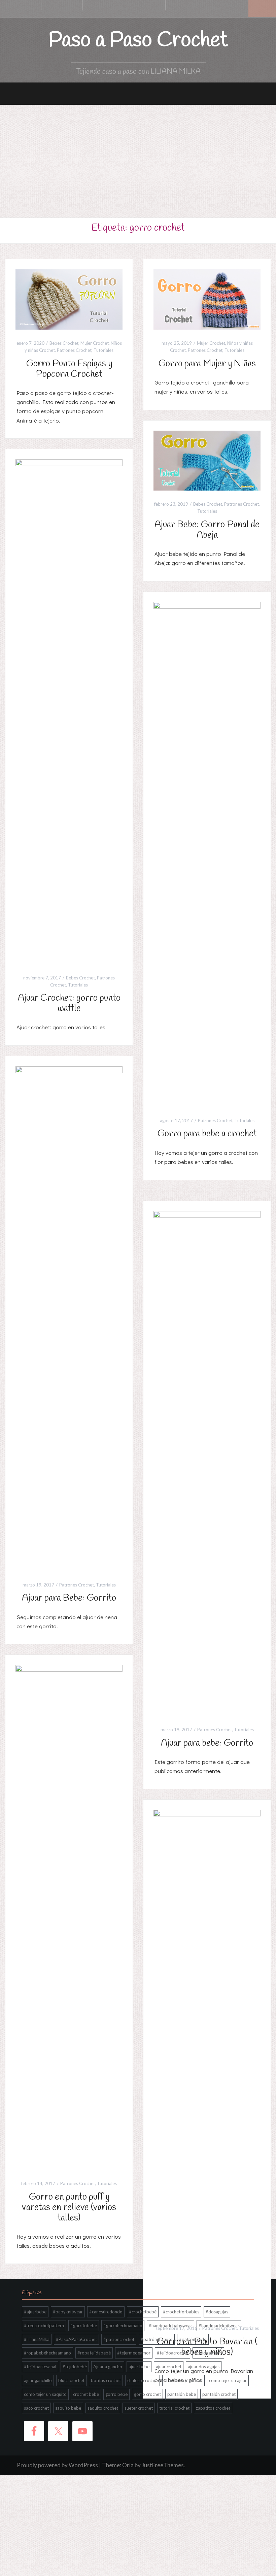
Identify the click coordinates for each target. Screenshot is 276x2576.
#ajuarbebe (35, 2312)
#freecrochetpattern (44, 2326)
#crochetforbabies (181, 2312)
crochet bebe (86, 2394)
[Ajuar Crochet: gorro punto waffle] (69, 711)
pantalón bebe (182, 2394)
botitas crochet (106, 2380)
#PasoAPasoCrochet (76, 2339)
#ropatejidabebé (94, 2353)
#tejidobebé (75, 2367)
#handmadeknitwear (219, 2326)
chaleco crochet (143, 2380)
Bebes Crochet (64, 343)
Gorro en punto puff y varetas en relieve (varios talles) (69, 2207)
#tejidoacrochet (172, 2353)
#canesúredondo (106, 2312)
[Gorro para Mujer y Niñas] (207, 299)
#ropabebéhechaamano (47, 2353)
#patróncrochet (119, 2339)
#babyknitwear (68, 2312)
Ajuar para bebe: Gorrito (207, 1743)
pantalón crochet (219, 2394)
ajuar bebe (139, 2367)
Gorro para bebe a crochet (207, 1134)
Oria (128, 2465)
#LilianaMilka (37, 2339)
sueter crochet (139, 2408)
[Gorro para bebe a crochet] (207, 854)
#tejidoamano (208, 2353)
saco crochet (36, 2408)
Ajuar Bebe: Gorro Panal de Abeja (207, 530)
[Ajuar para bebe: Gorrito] (207, 1463)
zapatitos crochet (213, 2408)
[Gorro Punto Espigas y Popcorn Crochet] (69, 299)
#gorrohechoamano (123, 2326)
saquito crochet (103, 2408)
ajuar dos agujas (204, 2367)
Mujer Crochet (95, 343)
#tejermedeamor (134, 2353)
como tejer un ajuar (228, 2380)
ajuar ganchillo (38, 2380)
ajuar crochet (169, 2367)
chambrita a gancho (183, 2380)
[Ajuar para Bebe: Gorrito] (69, 1318)
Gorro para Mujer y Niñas (207, 364)
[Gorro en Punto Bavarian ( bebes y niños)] (207, 2062)
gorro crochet (147, 2394)
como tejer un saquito (45, 2394)
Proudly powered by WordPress (57, 2465)
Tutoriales (103, 350)
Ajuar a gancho (108, 2367)
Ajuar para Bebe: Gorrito (69, 1598)
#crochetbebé (143, 2312)
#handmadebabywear (170, 2326)
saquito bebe (68, 2408)
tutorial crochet (174, 2408)
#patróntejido (193, 2339)
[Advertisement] (138, 155)
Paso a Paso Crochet (138, 41)
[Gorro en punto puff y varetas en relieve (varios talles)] (69, 1917)
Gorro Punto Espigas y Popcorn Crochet (69, 369)
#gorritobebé (84, 2326)
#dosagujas (217, 2312)
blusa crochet (71, 2380)
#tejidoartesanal (40, 2367)
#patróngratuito (157, 2339)
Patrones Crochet (74, 350)
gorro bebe (116, 2394)
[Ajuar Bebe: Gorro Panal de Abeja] (207, 460)
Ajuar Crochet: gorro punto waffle (69, 1003)
